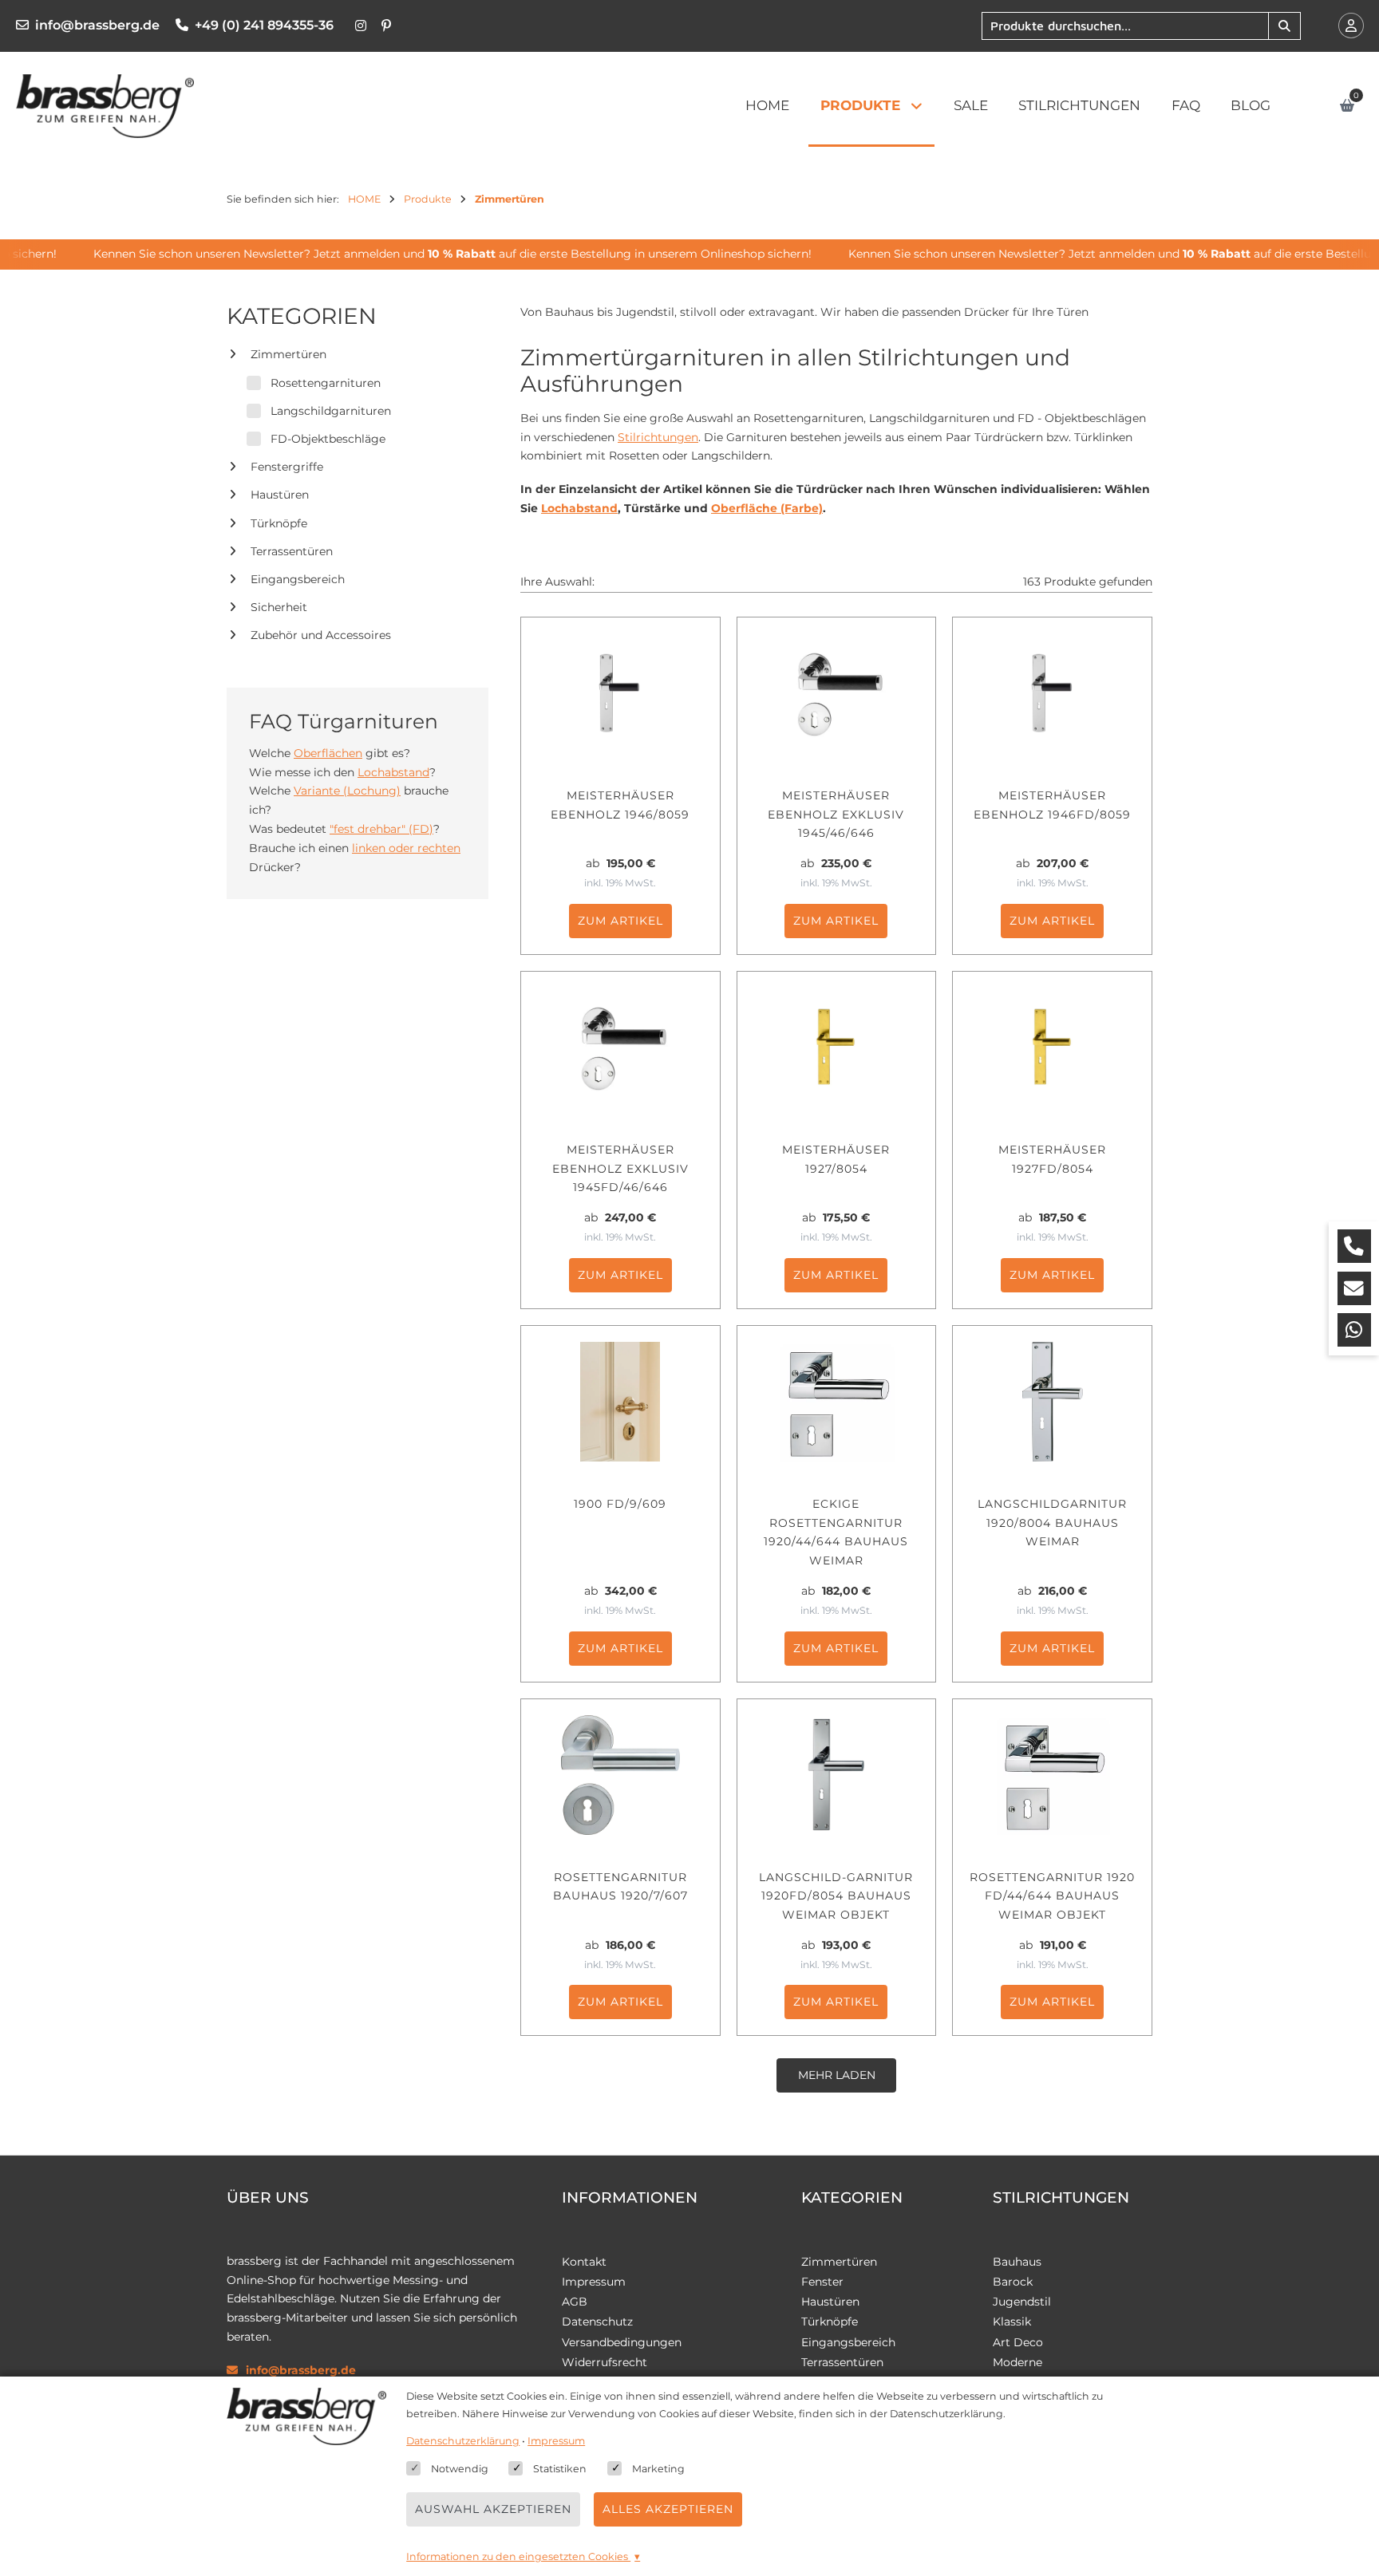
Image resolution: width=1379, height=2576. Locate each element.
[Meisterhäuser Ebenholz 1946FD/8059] (1052, 693)
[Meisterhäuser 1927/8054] (837, 1047)
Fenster (822, 2282)
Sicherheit (279, 607)
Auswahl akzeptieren (493, 2509)
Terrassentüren (292, 551)
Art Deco (1018, 2342)
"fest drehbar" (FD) (381, 829)
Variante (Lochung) (347, 791)
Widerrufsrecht (605, 2362)
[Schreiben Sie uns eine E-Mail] (1354, 1288)
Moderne (1017, 2362)
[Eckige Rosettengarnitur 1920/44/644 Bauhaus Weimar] (837, 1402)
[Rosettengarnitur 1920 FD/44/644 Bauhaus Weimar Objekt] (1052, 1775)
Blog (1251, 105)
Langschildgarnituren (331, 411)
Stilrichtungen (1079, 105)
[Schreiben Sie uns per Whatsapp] (1354, 1330)
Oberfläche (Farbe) (767, 508)
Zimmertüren (288, 354)
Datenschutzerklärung (463, 2441)
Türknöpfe (279, 523)
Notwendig (460, 2469)
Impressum (594, 2282)
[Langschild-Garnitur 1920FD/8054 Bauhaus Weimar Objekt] (837, 1775)
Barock (1013, 2282)
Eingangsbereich (298, 579)
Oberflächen (328, 753)
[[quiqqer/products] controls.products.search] (1284, 26)
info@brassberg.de (97, 25)
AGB (575, 2302)
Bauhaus (1017, 2262)
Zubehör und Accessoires (321, 635)
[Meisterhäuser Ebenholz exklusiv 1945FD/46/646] (620, 1047)
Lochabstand (393, 772)
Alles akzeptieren (668, 2509)
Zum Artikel (620, 921)
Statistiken (560, 2469)
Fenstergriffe (287, 467)
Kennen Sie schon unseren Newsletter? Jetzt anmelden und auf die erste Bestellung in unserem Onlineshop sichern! (432, 254)
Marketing (658, 2469)
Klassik (1012, 2322)
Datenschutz (597, 2322)
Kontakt (584, 2262)
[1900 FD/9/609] (620, 1402)
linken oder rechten (406, 848)
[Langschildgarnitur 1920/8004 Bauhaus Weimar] (1052, 1402)
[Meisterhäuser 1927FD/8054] (1052, 1047)
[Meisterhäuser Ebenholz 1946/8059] (620, 693)
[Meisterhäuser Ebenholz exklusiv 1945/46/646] (837, 693)
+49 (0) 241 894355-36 (264, 25)
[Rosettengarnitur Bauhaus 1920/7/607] (620, 1775)
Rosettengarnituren (326, 383)
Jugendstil (1022, 2302)
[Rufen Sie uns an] (1354, 1246)
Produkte (860, 105)
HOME (767, 105)
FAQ (1186, 105)
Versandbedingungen (622, 2342)
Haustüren (280, 495)
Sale (971, 105)
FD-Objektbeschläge (328, 439)
